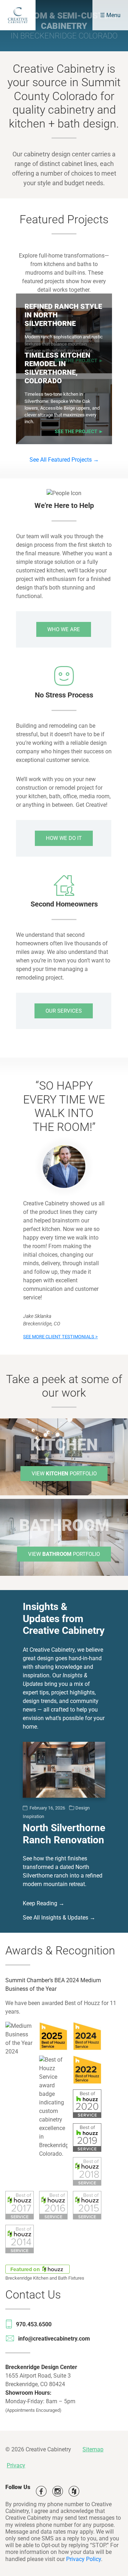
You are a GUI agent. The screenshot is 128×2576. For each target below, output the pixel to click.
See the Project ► (79, 432)
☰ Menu (110, 15)
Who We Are (64, 629)
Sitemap (93, 2449)
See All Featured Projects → (64, 460)
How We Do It (64, 838)
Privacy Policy (84, 2559)
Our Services (64, 1011)
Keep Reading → (44, 1904)
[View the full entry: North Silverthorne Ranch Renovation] (64, 1770)
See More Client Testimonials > (60, 1337)
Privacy (16, 2465)
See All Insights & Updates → (59, 1918)
